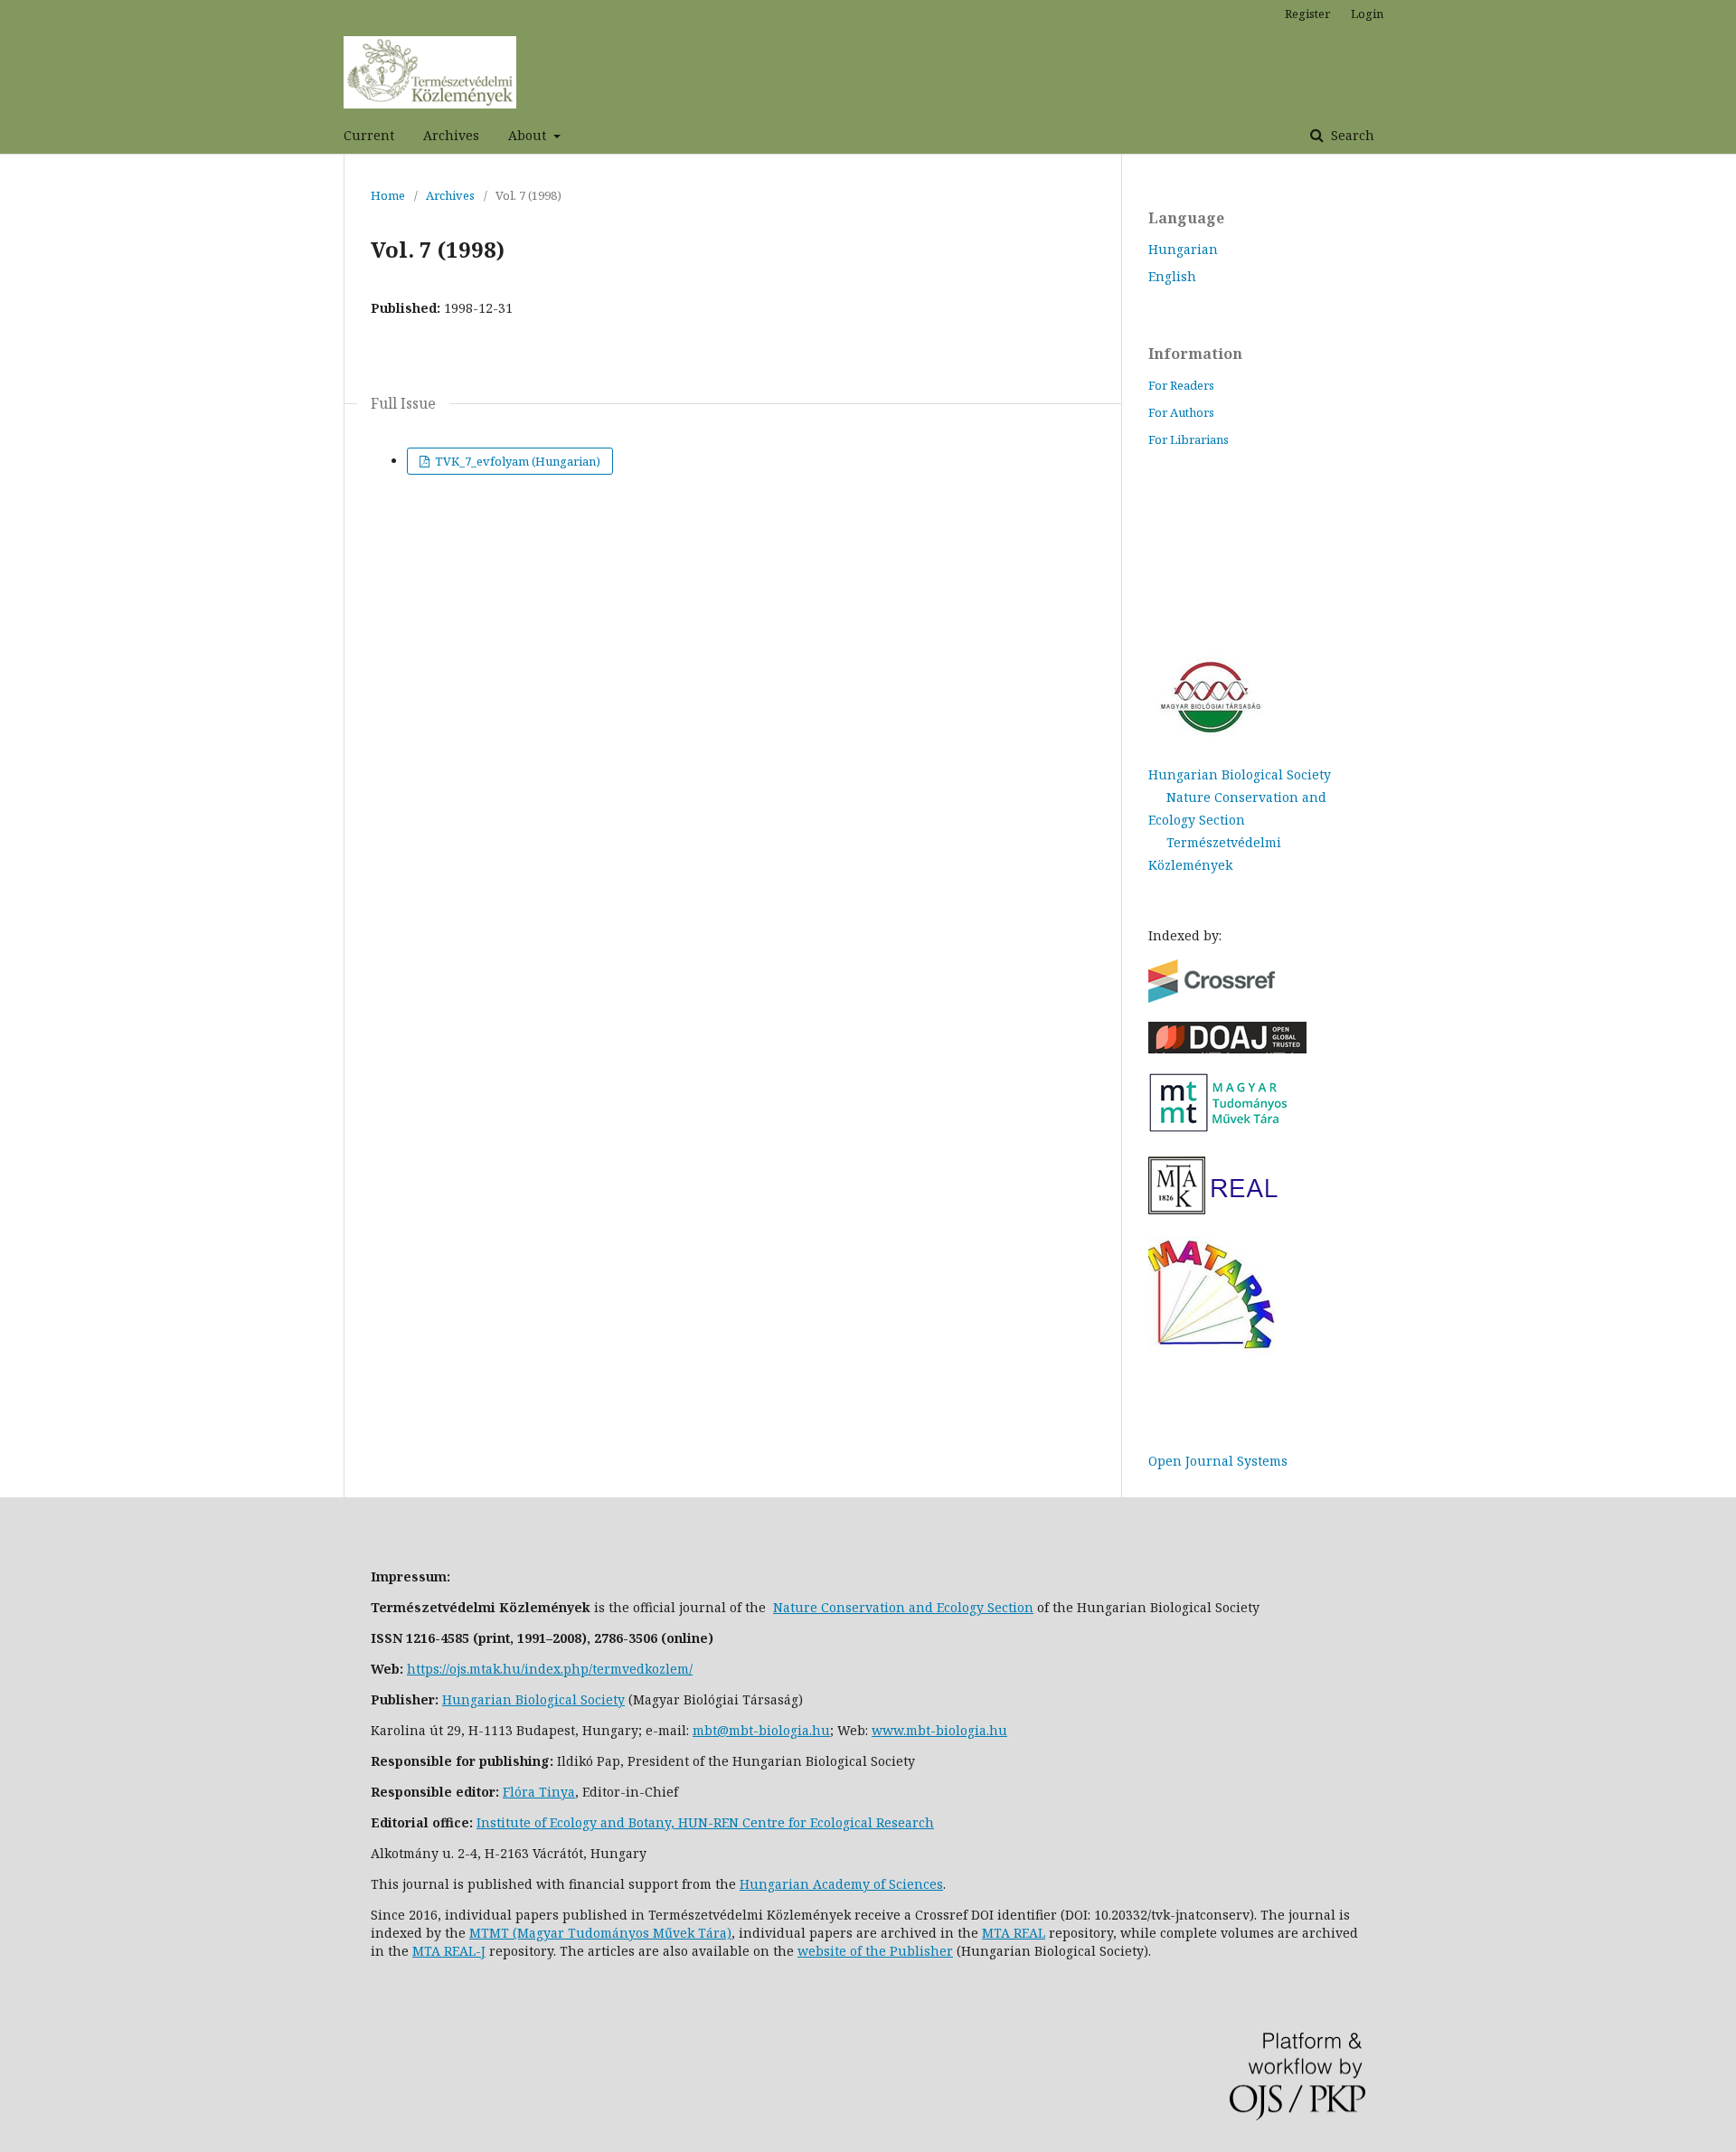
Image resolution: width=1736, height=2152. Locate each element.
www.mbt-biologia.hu (939, 1730)
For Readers (1181, 385)
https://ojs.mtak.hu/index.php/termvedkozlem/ (550, 1669)
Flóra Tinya (539, 1792)
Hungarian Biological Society (1240, 774)
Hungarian (1183, 249)
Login (1367, 14)
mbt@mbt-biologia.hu (761, 1730)
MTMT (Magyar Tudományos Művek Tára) (600, 1933)
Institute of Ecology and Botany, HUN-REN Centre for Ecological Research (705, 1822)
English (1172, 276)
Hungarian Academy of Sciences (841, 1884)
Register (1307, 14)
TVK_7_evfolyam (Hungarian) (516, 461)
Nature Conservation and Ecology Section (903, 1607)
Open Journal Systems (1218, 1461)
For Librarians (1189, 439)
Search (1351, 135)
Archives (451, 135)
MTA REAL (1014, 1933)
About (529, 135)
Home (388, 195)
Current (369, 135)
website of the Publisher (875, 1951)
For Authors (1181, 412)
